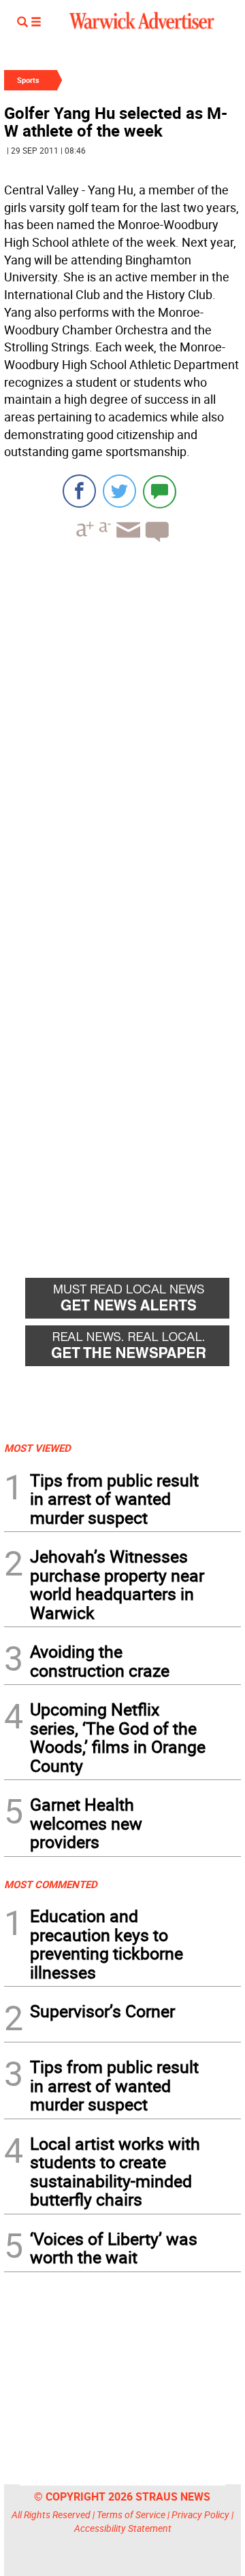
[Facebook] (79, 491)
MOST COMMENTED (51, 1884)
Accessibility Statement (123, 2528)
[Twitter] (119, 491)
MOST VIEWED (37, 1448)
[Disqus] (122, 726)
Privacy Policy (200, 2514)
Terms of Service (131, 2514)
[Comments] (160, 491)
